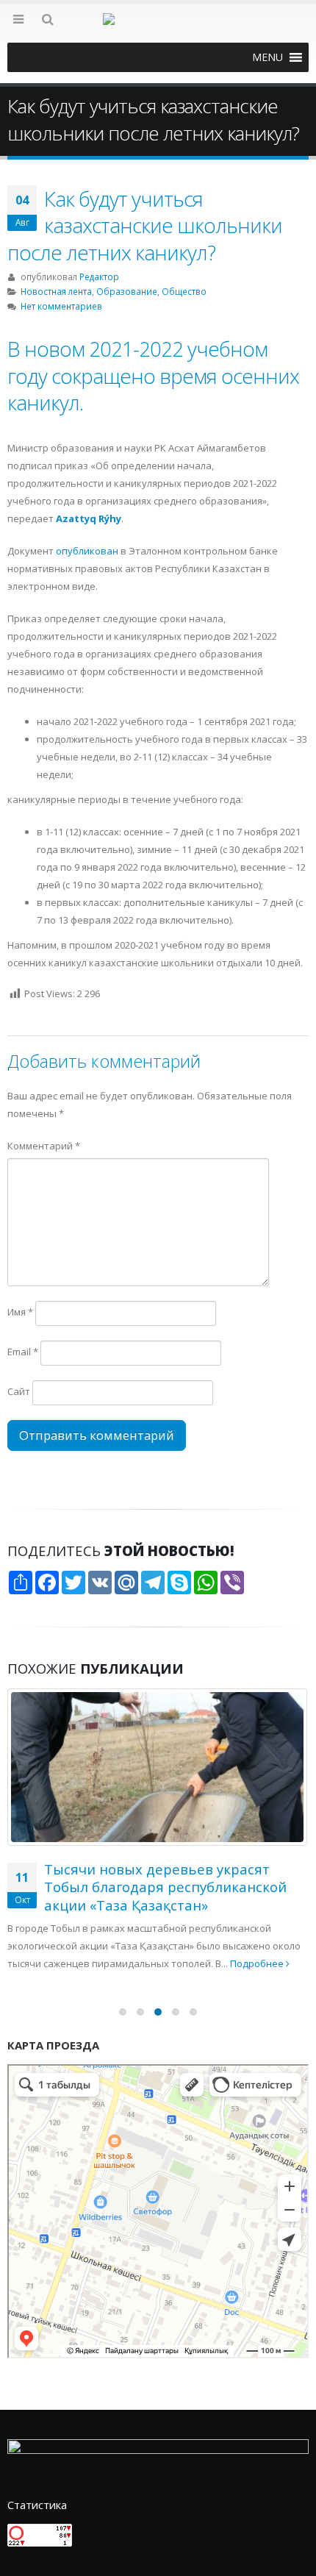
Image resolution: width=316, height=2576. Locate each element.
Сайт (19, 1391)
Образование (127, 291)
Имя (20, 1312)
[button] (267, 57)
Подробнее (140, 1809)
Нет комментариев (61, 306)
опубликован (87, 551)
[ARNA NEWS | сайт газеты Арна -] (158, 28)
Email (23, 1352)
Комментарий (44, 1146)
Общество (184, 291)
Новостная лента (56, 291)
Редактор (99, 276)
